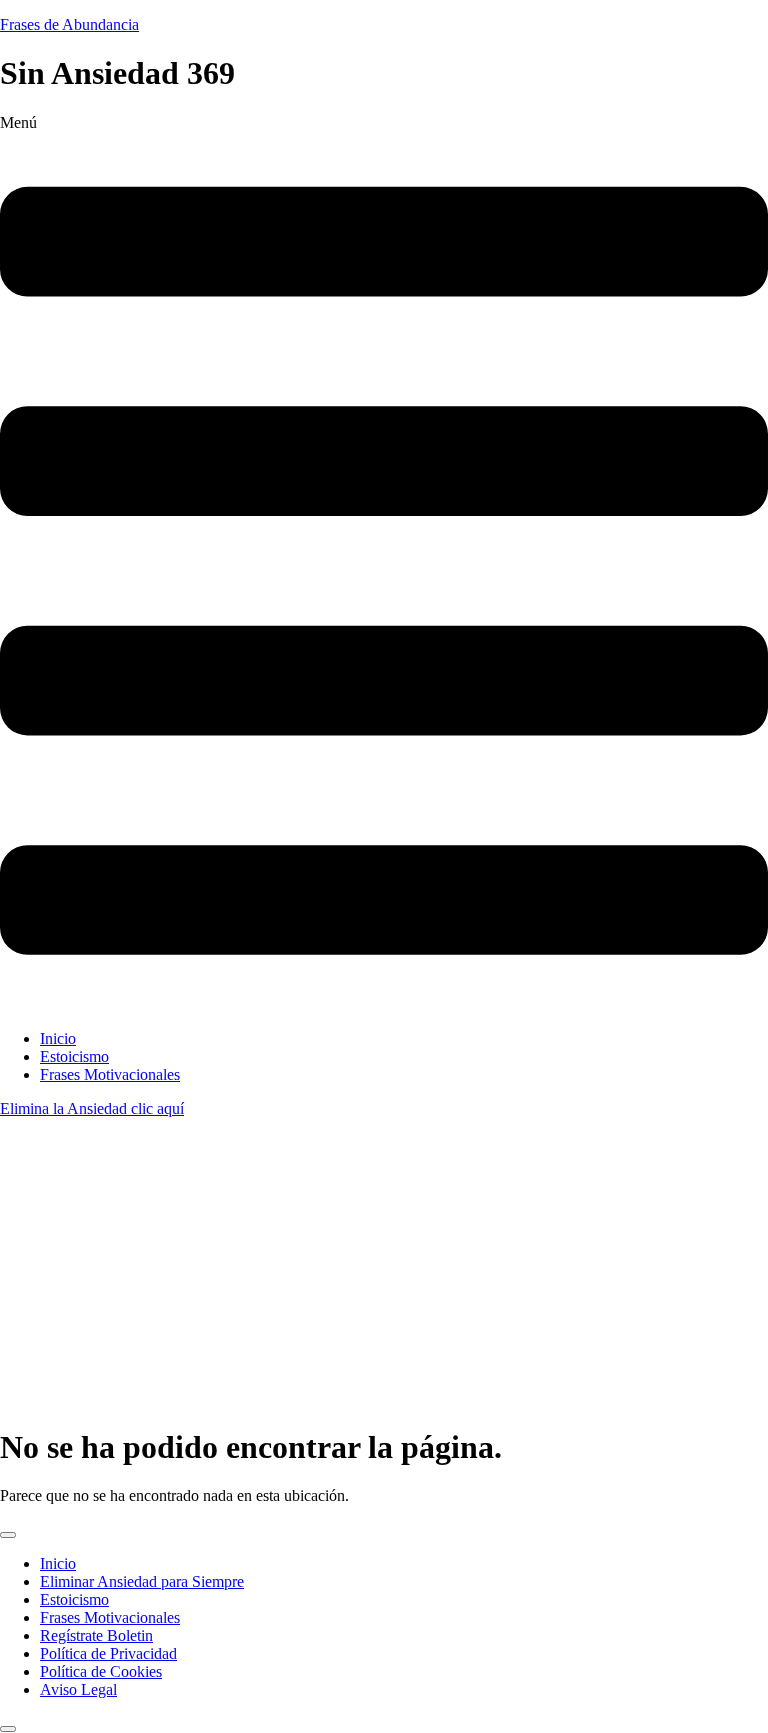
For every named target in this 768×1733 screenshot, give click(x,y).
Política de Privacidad (108, 1653)
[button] (384, 564)
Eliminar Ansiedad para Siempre (142, 1581)
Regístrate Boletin (96, 1635)
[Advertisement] (384, 1268)
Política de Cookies (101, 1671)
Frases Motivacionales (110, 1074)
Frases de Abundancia (69, 24)
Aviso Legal (78, 1689)
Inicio (58, 1038)
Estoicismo (74, 1056)
